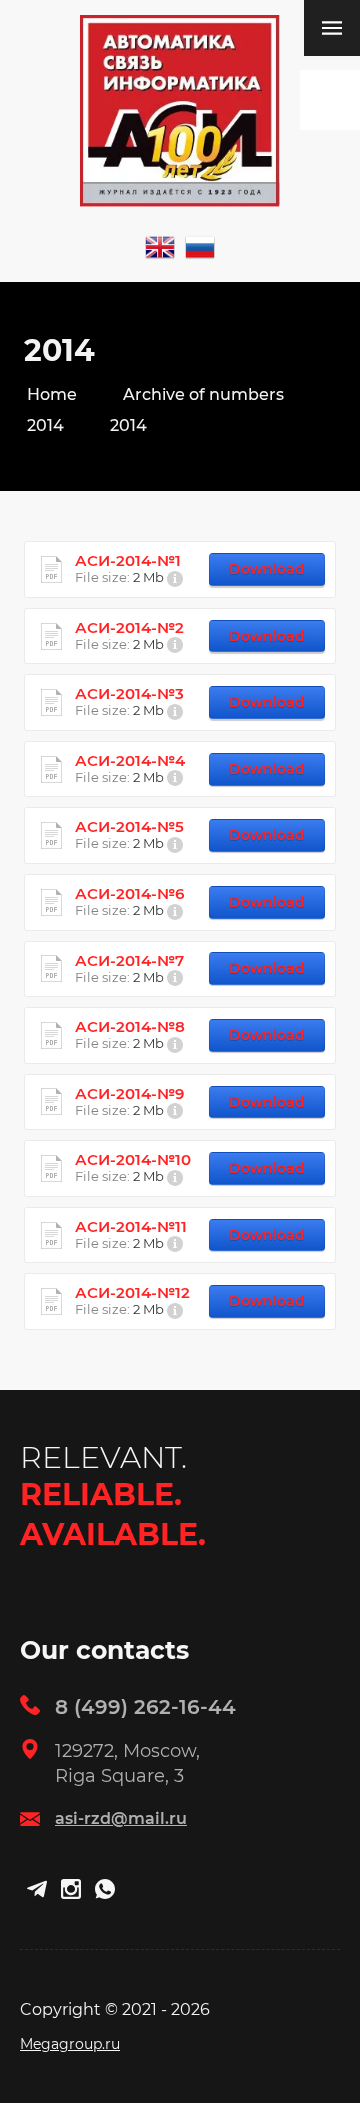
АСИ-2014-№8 (130, 1027)
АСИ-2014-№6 (129, 894)
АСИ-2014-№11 (131, 1227)
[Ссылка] (160, 247)
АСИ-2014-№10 (133, 1160)
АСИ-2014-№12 (132, 1293)
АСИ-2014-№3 (129, 694)
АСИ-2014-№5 (129, 827)
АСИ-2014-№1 (128, 561)
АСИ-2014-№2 (129, 628)
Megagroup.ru (70, 2044)
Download (267, 569)
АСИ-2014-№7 (129, 961)
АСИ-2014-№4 (130, 761)
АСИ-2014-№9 (129, 1094)
